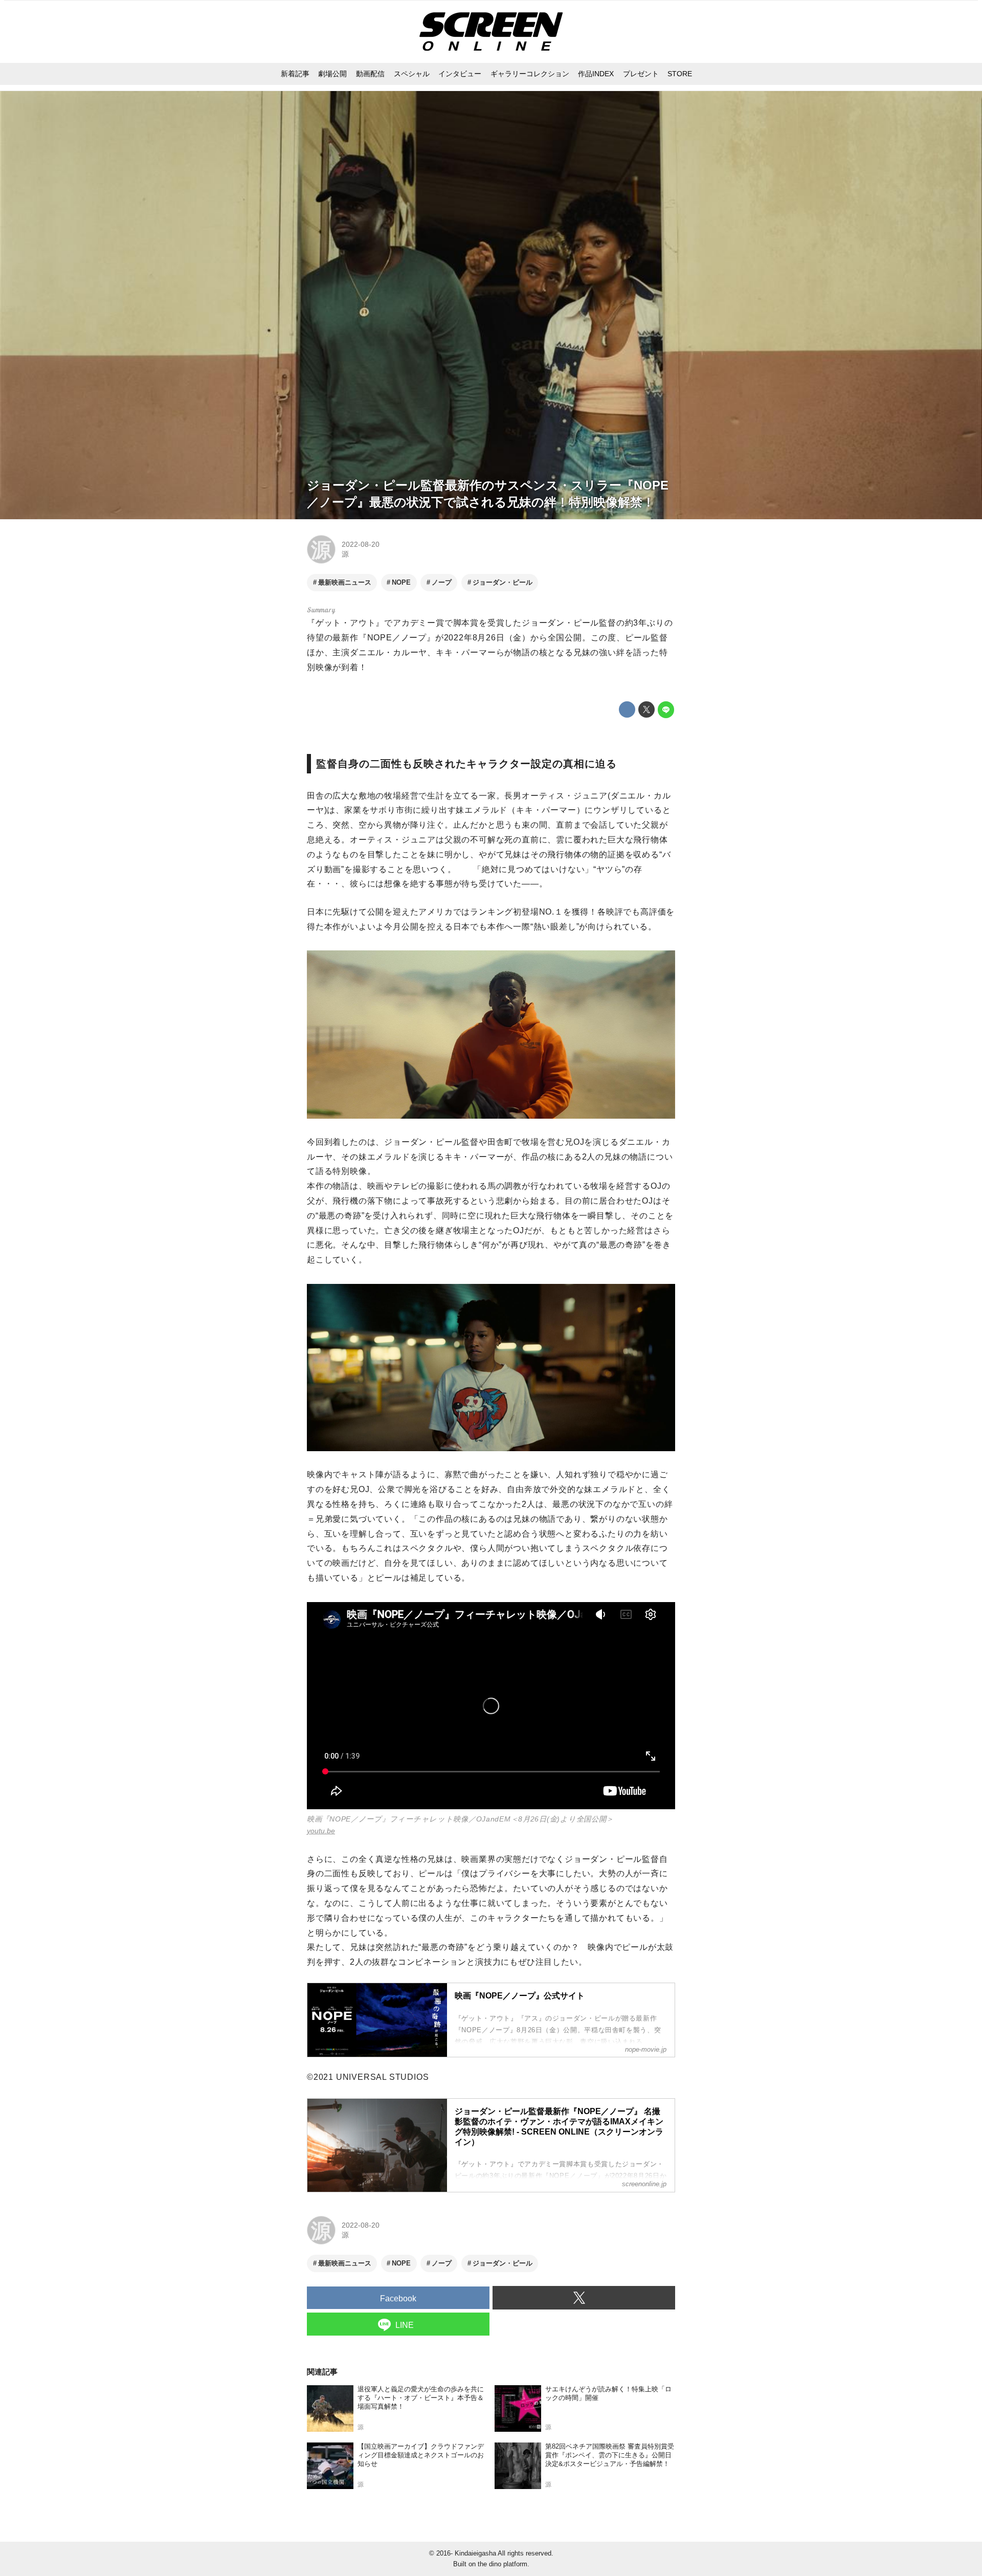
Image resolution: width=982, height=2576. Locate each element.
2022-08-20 (361, 544)
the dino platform (503, 2564)
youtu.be (321, 1831)
